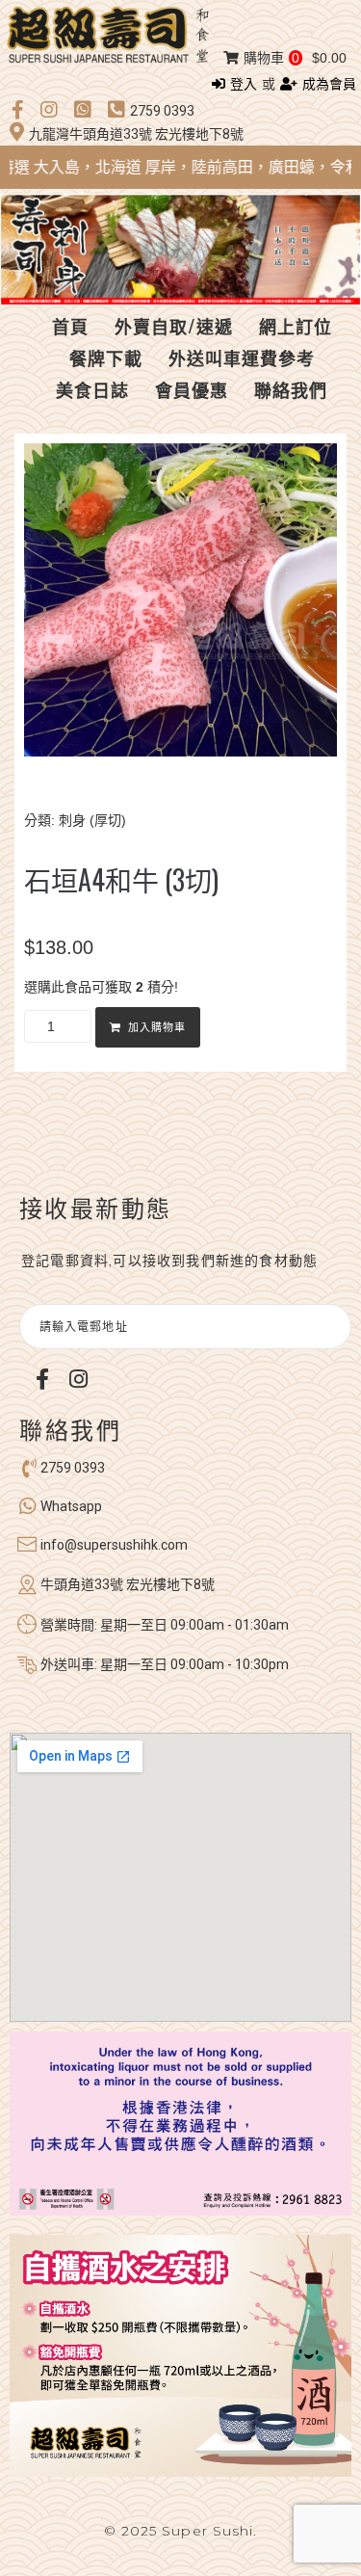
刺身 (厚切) (92, 820)
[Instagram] (78, 1379)
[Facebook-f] (42, 1379)
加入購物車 (157, 1028)
